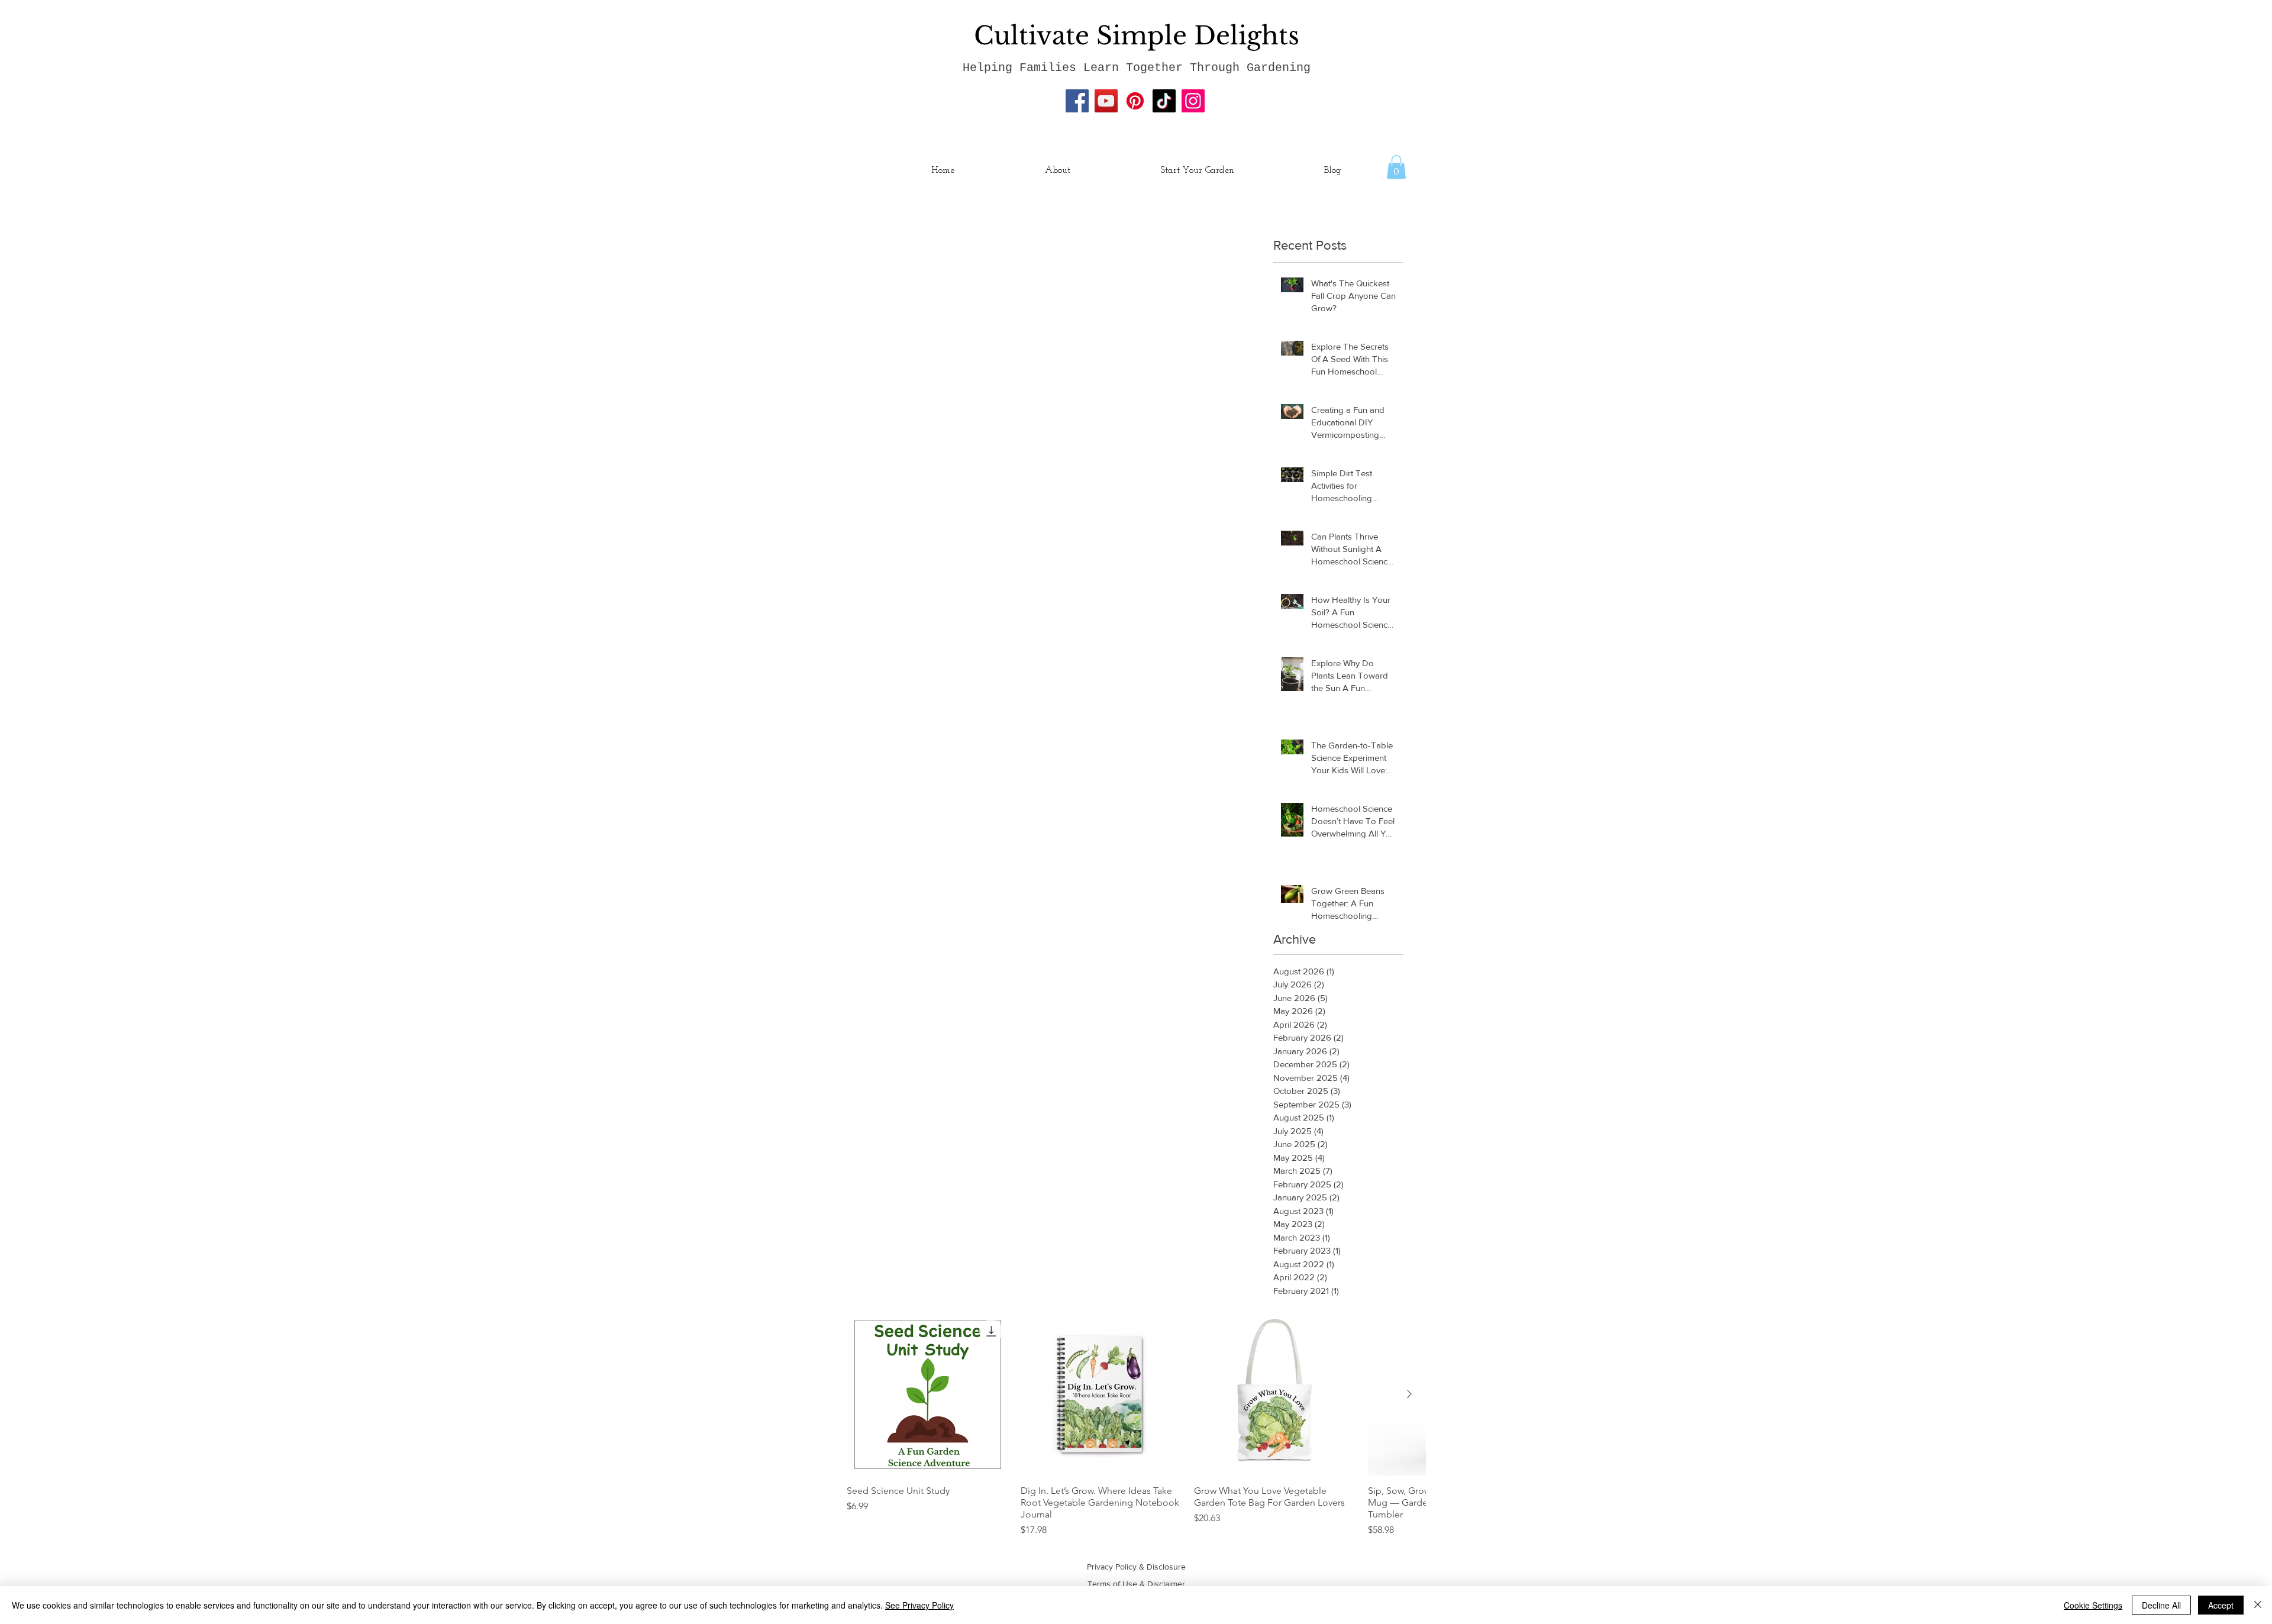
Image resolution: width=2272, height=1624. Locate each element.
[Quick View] (928, 1394)
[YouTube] (1106, 101)
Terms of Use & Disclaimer (1136, 1584)
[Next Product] (1409, 1394)
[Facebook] (1077, 101)
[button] (1396, 167)
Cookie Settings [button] (2093, 1605)
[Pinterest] (1135, 101)
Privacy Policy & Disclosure (1136, 1567)
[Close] (2258, 1605)
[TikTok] (1164, 101)
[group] (1136, 1425)
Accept (2221, 1605)
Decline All (2161, 1605)
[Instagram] (1193, 101)
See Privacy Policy (919, 1605)
